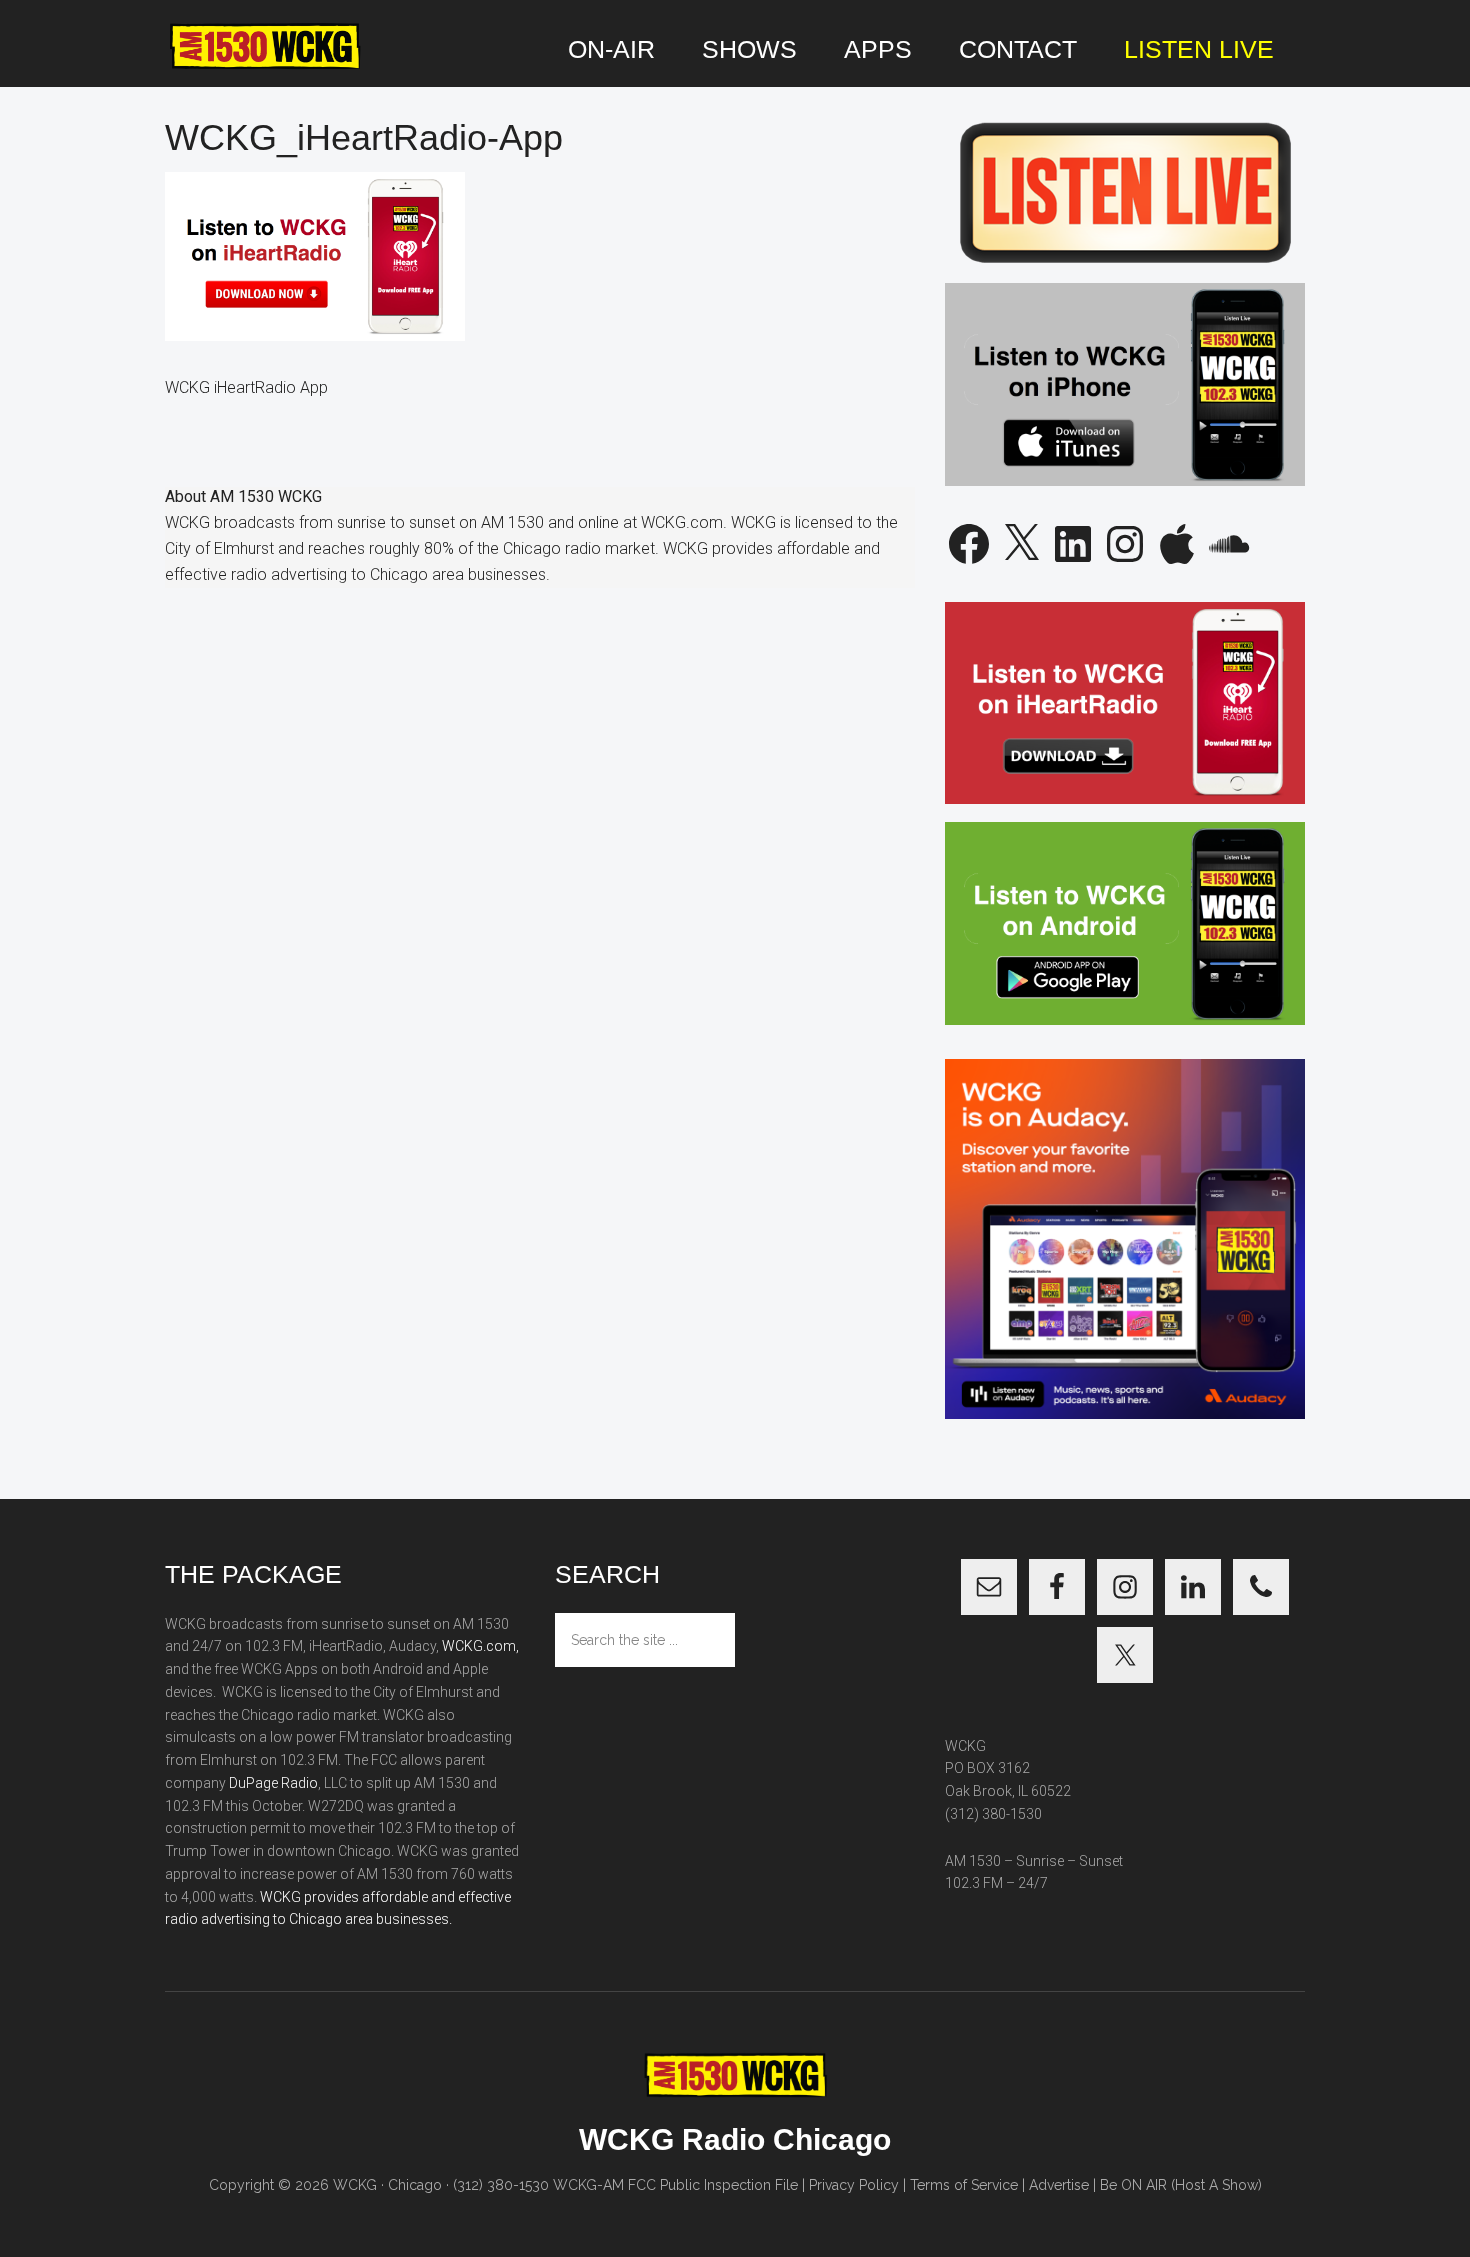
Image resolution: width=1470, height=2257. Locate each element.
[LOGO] (265, 47)
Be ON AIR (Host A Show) (1181, 2185)
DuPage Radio (273, 1783)
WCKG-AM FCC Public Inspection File (675, 2185)
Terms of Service (964, 2185)
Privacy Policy (854, 2185)
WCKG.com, (480, 1646)
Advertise (1059, 2185)
